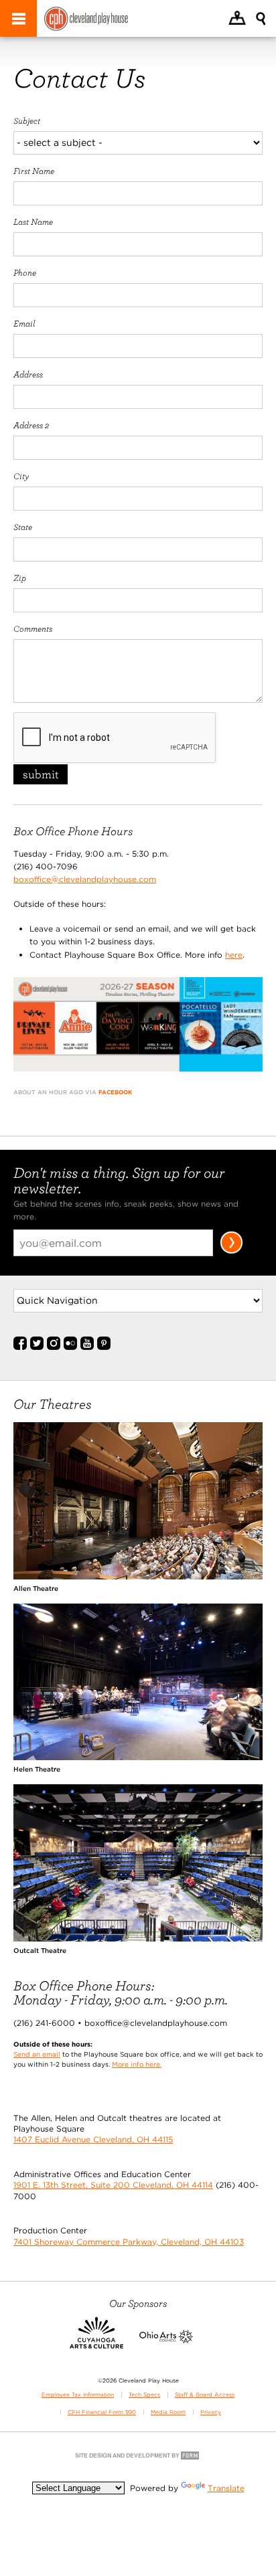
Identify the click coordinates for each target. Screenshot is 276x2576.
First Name (34, 171)
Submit (41, 774)
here (234, 955)
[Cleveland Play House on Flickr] (70, 1347)
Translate (226, 2488)
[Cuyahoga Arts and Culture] (96, 2340)
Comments (33, 628)
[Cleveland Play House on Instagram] (54, 1347)
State (23, 527)
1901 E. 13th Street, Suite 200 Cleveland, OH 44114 (113, 2185)
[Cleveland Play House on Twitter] (37, 1347)
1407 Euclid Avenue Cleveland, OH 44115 (93, 2139)
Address (28, 374)
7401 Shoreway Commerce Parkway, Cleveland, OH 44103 (129, 2242)
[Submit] (231, 1251)
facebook (115, 1092)
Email (24, 323)
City (21, 476)
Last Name (33, 222)
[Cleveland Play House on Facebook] (20, 1347)
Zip (20, 578)
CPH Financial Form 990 (102, 2412)
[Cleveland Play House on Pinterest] (104, 1347)
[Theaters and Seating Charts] (138, 1576)
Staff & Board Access (205, 2395)
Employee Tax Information (78, 2395)
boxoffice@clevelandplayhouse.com (85, 879)
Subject (27, 120)
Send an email (37, 2054)
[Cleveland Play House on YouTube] (87, 1347)
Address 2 (31, 425)
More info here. (137, 2064)
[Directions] (237, 19)
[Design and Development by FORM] (138, 2459)
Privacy (211, 2412)
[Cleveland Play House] (86, 20)
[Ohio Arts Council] (166, 2340)
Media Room (168, 2412)
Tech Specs (144, 2395)
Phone (25, 272)
